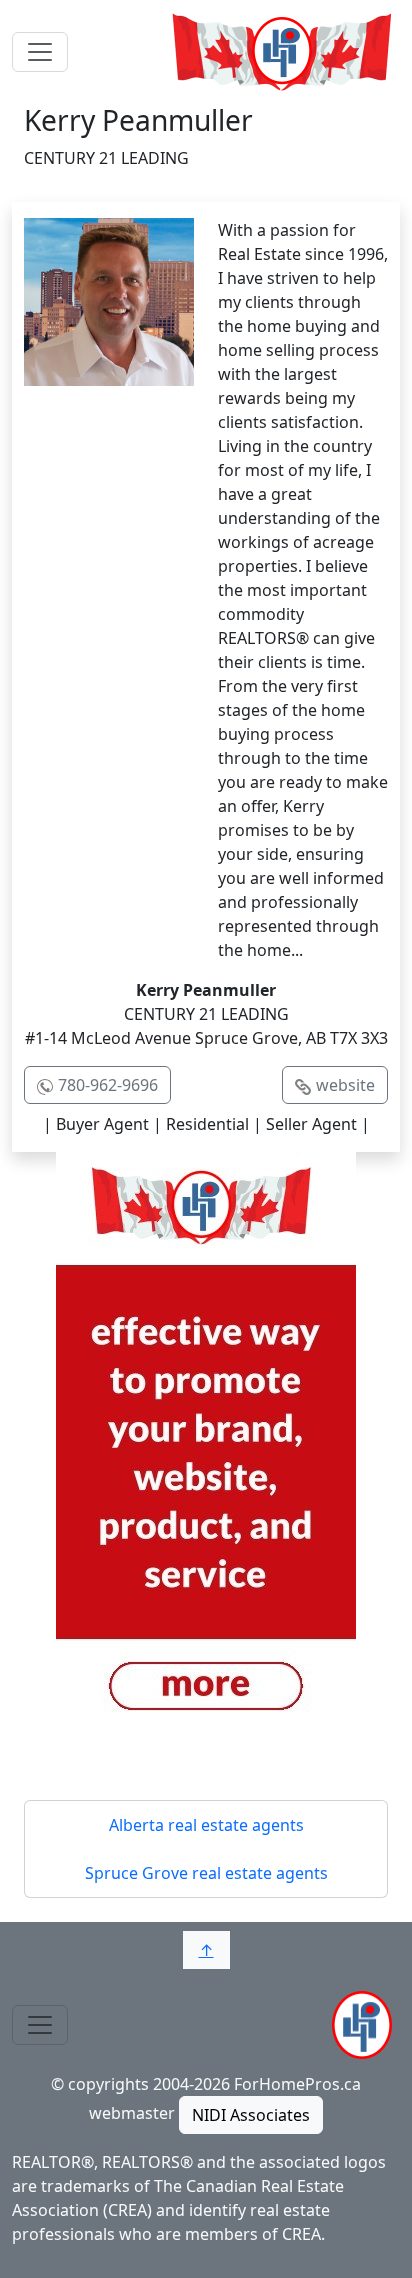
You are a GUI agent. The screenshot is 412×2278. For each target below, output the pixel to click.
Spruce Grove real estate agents (206, 1873)
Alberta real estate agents (206, 1825)
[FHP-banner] (206, 1450)
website (345, 1085)
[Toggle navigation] (40, 52)
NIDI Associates (251, 2115)
